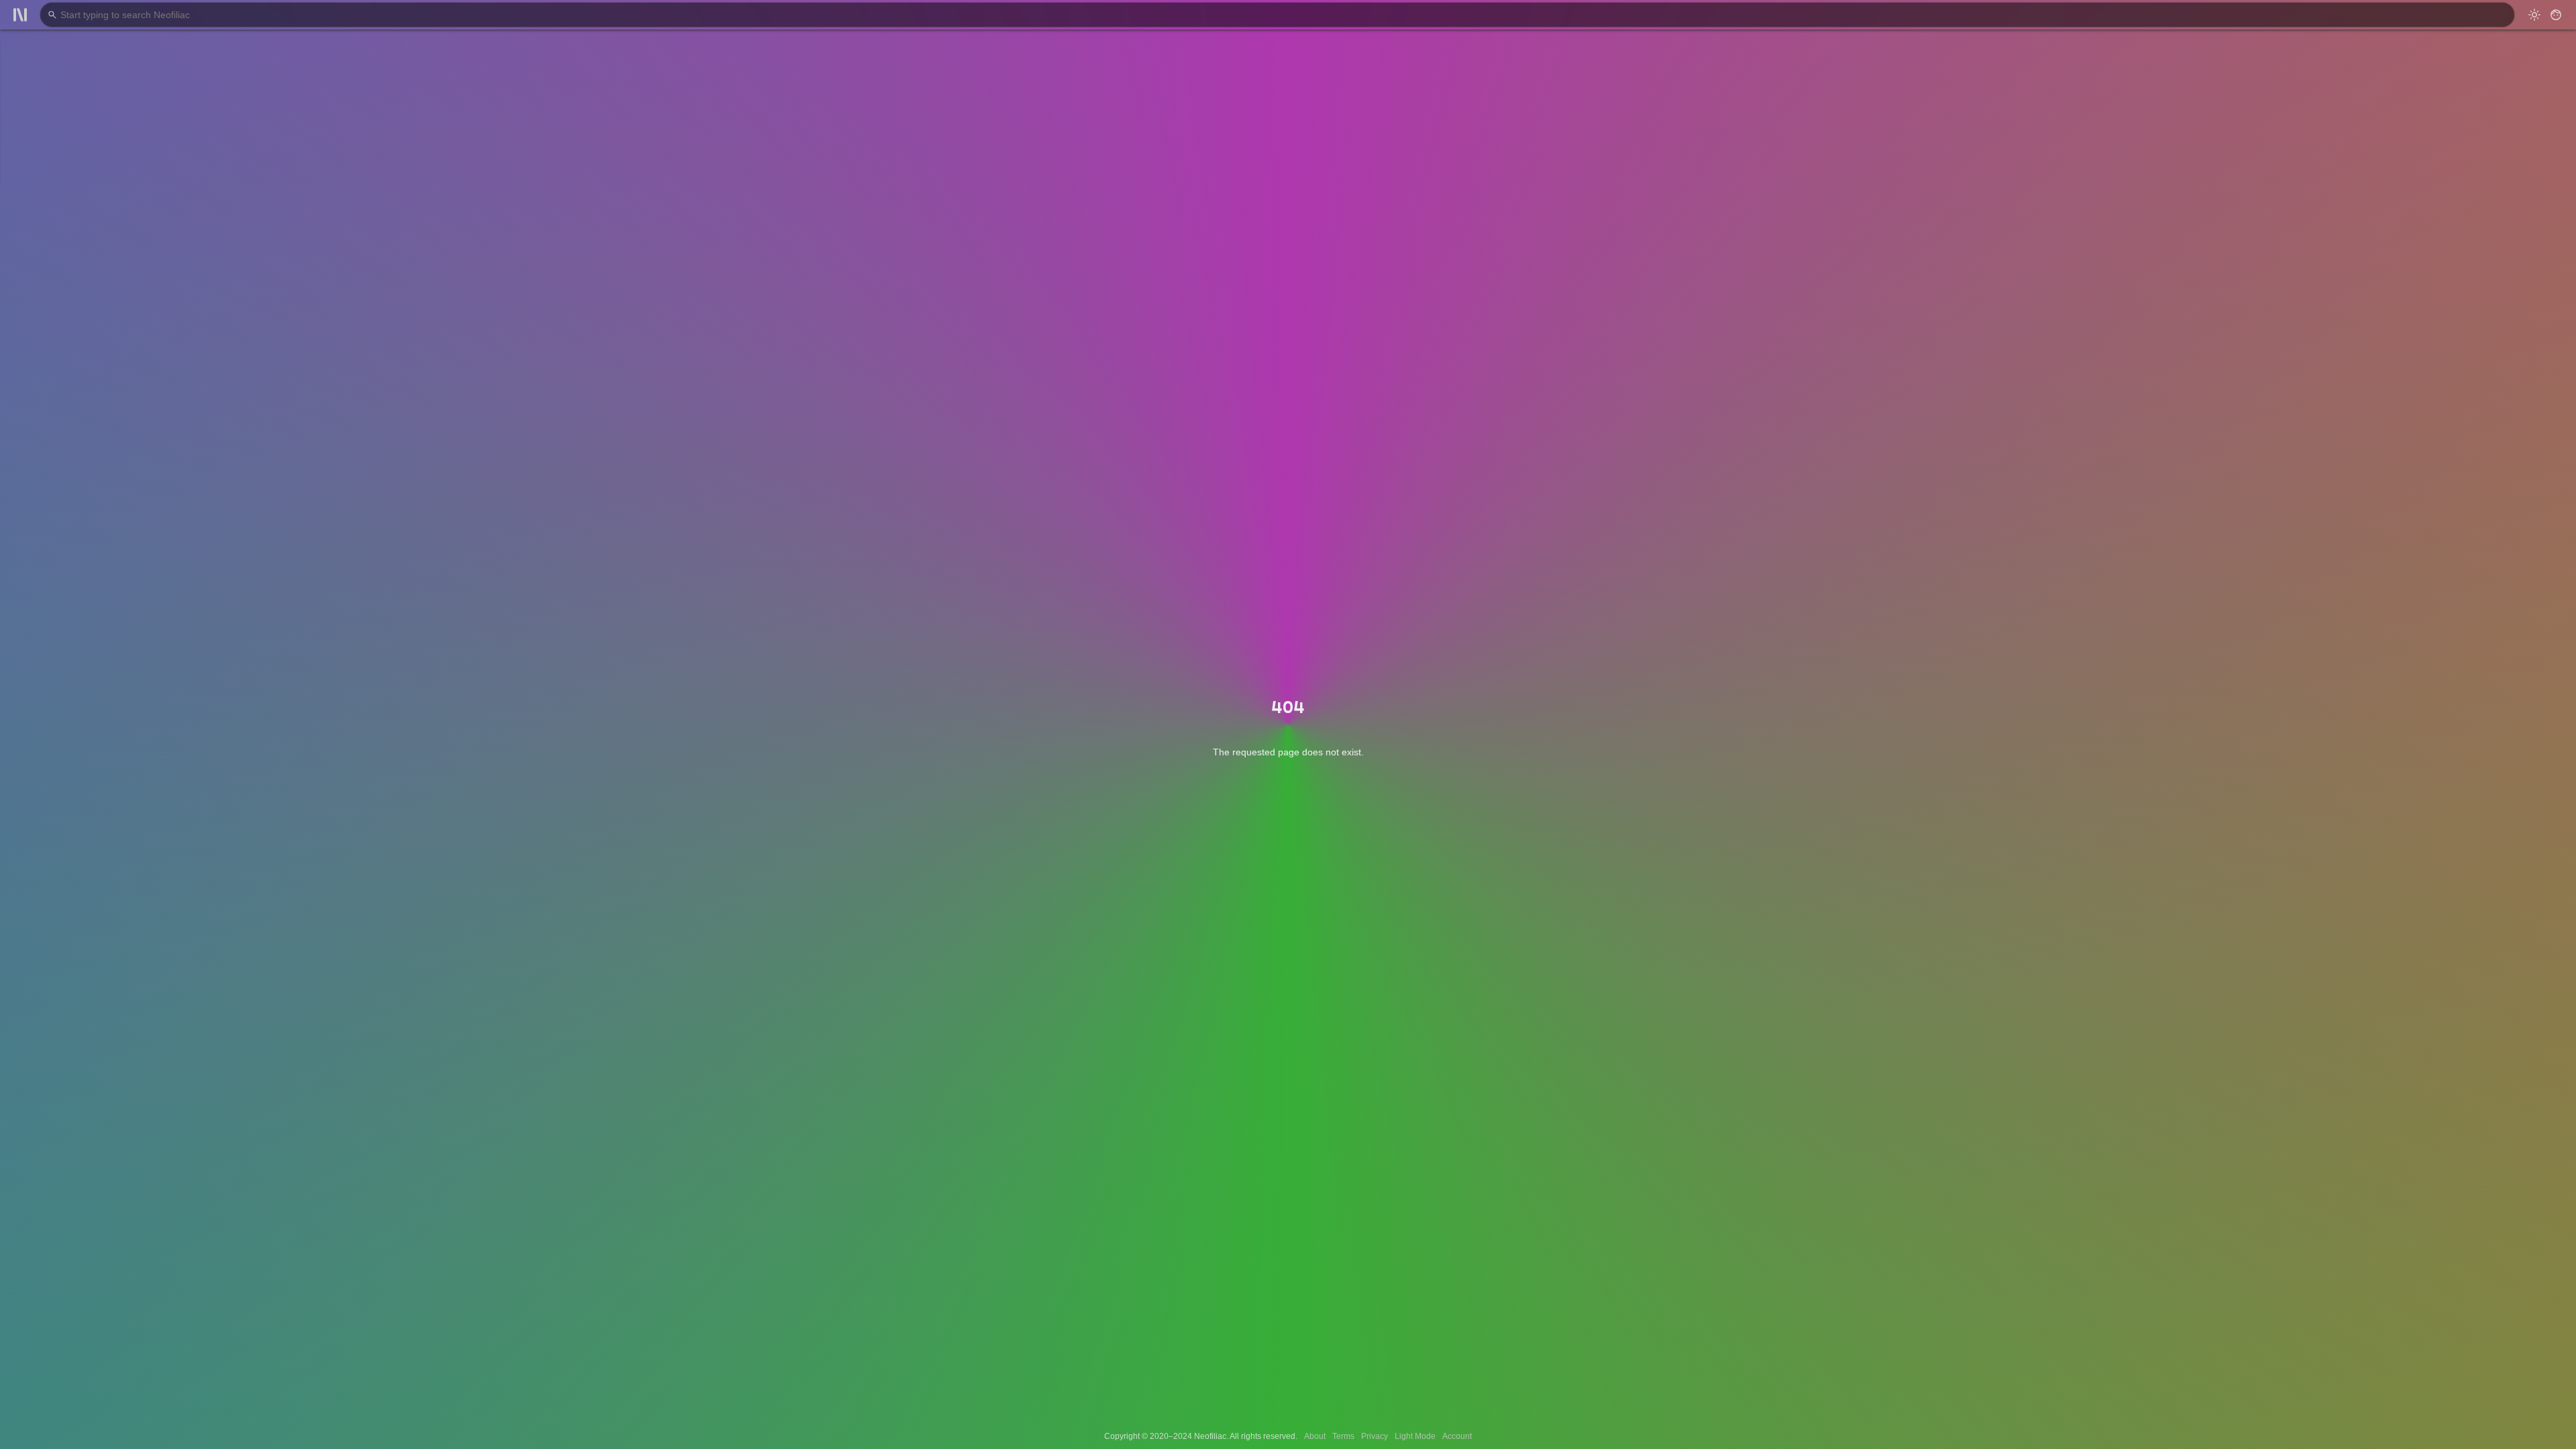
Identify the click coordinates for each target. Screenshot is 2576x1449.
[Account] (2556, 15)
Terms (1343, 1436)
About (1315, 1436)
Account (1457, 1436)
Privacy (1375, 1436)
